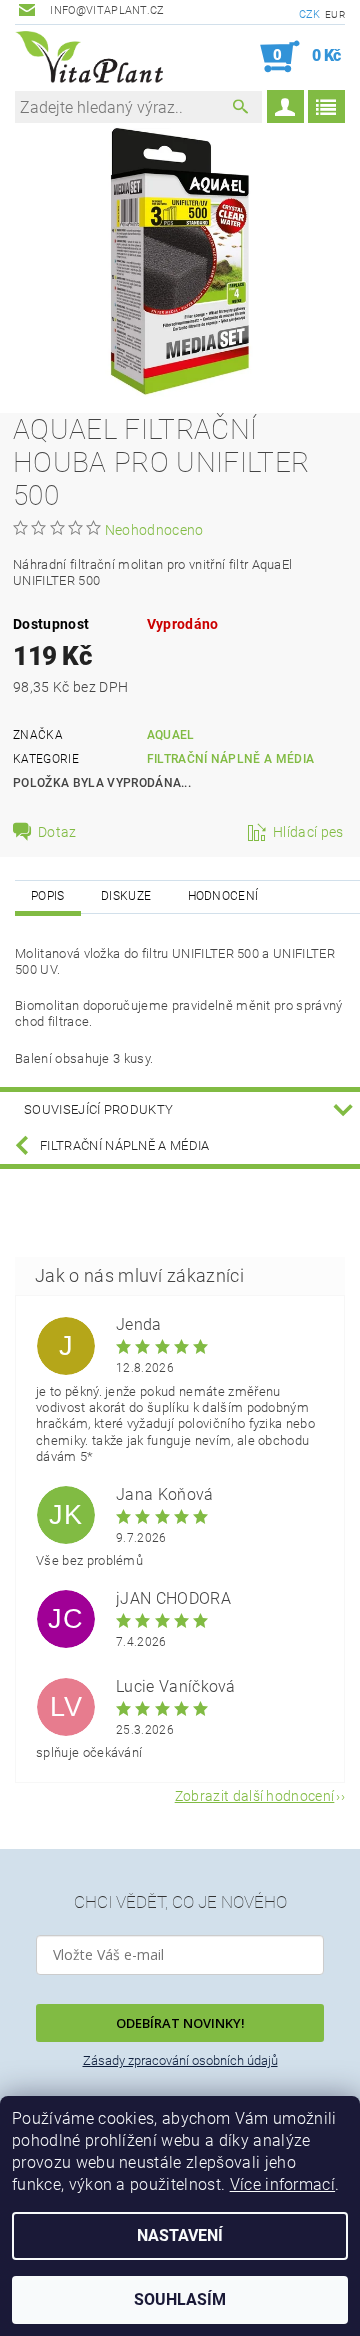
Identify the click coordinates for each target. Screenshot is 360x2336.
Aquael (171, 735)
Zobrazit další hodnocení (255, 1795)
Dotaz (57, 832)
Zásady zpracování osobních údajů (180, 2060)
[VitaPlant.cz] (89, 57)
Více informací (282, 2184)
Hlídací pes (308, 832)
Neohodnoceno (154, 530)
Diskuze (126, 896)
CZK (310, 14)
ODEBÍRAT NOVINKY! (180, 2023)
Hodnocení (223, 896)
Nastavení (180, 2235)
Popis (48, 896)
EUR (335, 14)
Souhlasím (180, 2299)
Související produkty (98, 1109)
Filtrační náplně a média (231, 759)
